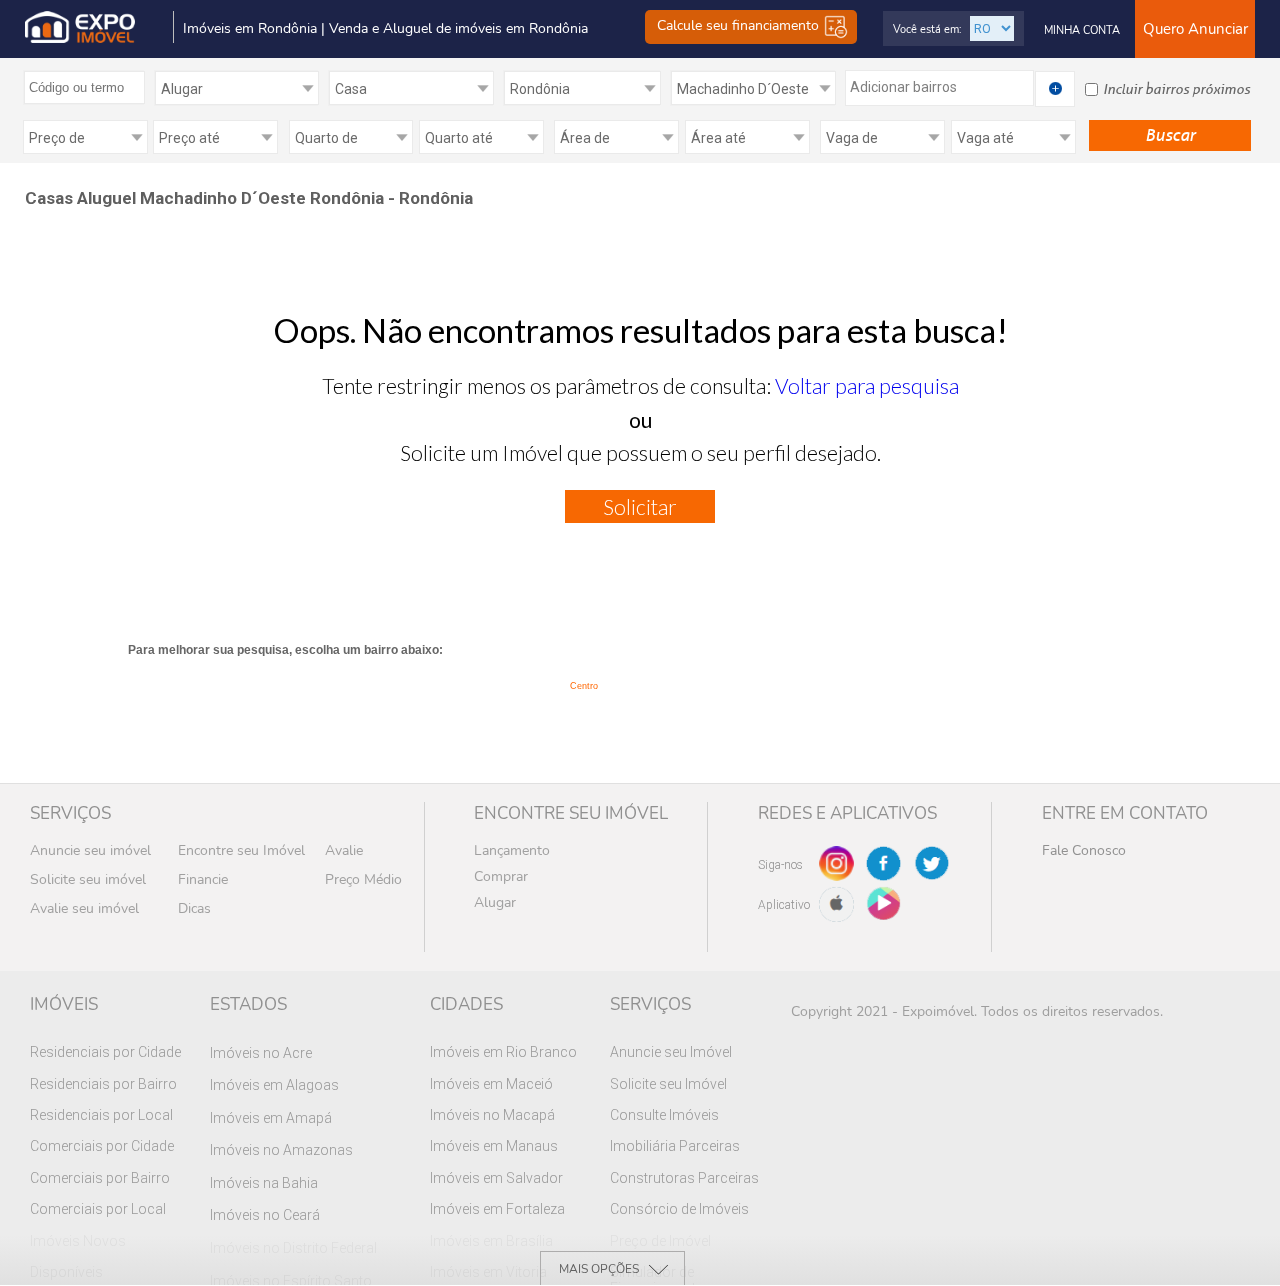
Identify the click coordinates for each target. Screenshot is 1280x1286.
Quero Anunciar (1195, 29)
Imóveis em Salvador (496, 1178)
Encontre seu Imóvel (241, 850)
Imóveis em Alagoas (274, 1085)
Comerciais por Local (98, 1209)
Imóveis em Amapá (271, 1118)
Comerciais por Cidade (102, 1146)
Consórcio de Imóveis (679, 1209)
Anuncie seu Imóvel (671, 1052)
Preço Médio (363, 879)
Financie (203, 879)
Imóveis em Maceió (491, 1084)
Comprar (501, 876)
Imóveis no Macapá (492, 1115)
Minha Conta (1082, 30)
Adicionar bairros (903, 87)
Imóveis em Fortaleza (497, 1209)
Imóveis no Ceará (265, 1215)
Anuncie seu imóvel (90, 850)
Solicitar (640, 506)
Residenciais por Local (101, 1115)
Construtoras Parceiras (684, 1178)
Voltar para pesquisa (867, 385)
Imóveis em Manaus (494, 1146)
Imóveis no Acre (261, 1053)
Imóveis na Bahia (264, 1183)
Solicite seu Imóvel (668, 1084)
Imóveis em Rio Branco (503, 1052)
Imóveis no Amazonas (281, 1150)
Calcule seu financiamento (740, 26)
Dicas (194, 908)
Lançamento (512, 850)
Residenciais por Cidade (105, 1052)
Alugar (495, 902)
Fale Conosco (1084, 850)
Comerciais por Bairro (100, 1178)
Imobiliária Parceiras (675, 1146)
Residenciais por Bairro (103, 1084)
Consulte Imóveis (664, 1115)
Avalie (344, 850)
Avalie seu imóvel (84, 908)
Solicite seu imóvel (88, 879)
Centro (584, 686)
